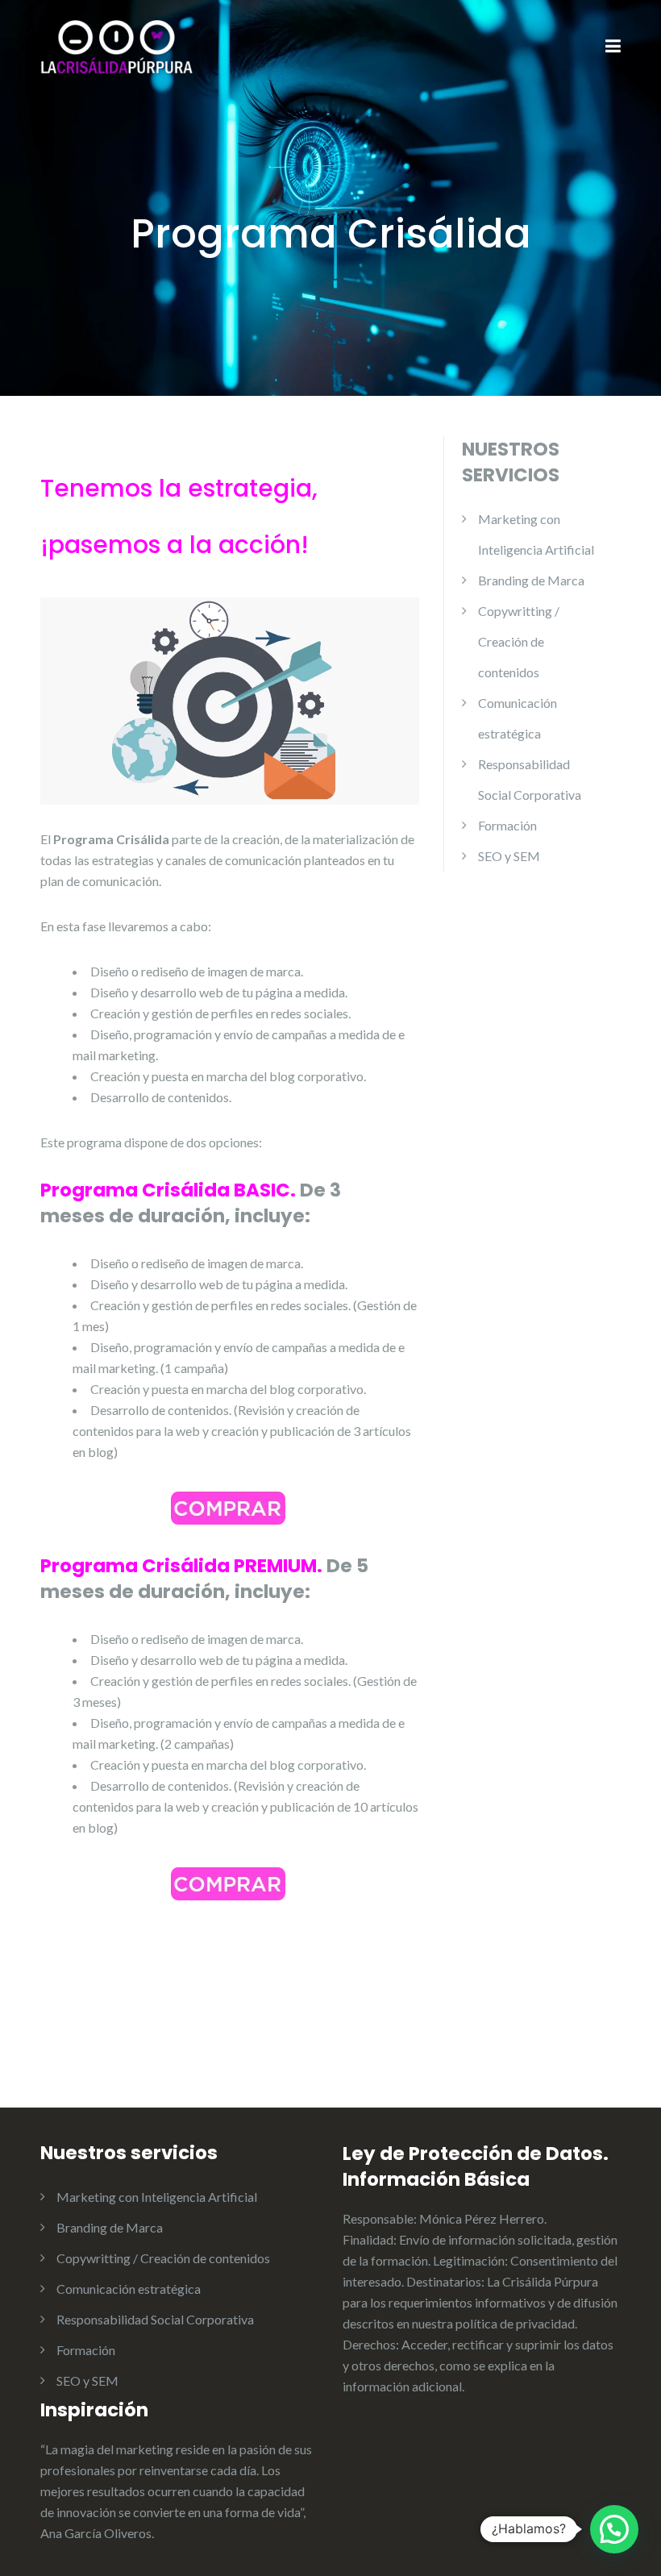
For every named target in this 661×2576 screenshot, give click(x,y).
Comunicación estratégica (129, 2289)
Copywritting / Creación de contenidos (519, 641)
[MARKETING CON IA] (117, 46)
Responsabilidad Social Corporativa (155, 2319)
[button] (614, 2529)
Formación (507, 825)
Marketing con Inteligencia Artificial (157, 2197)
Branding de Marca (531, 580)
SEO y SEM (509, 856)
